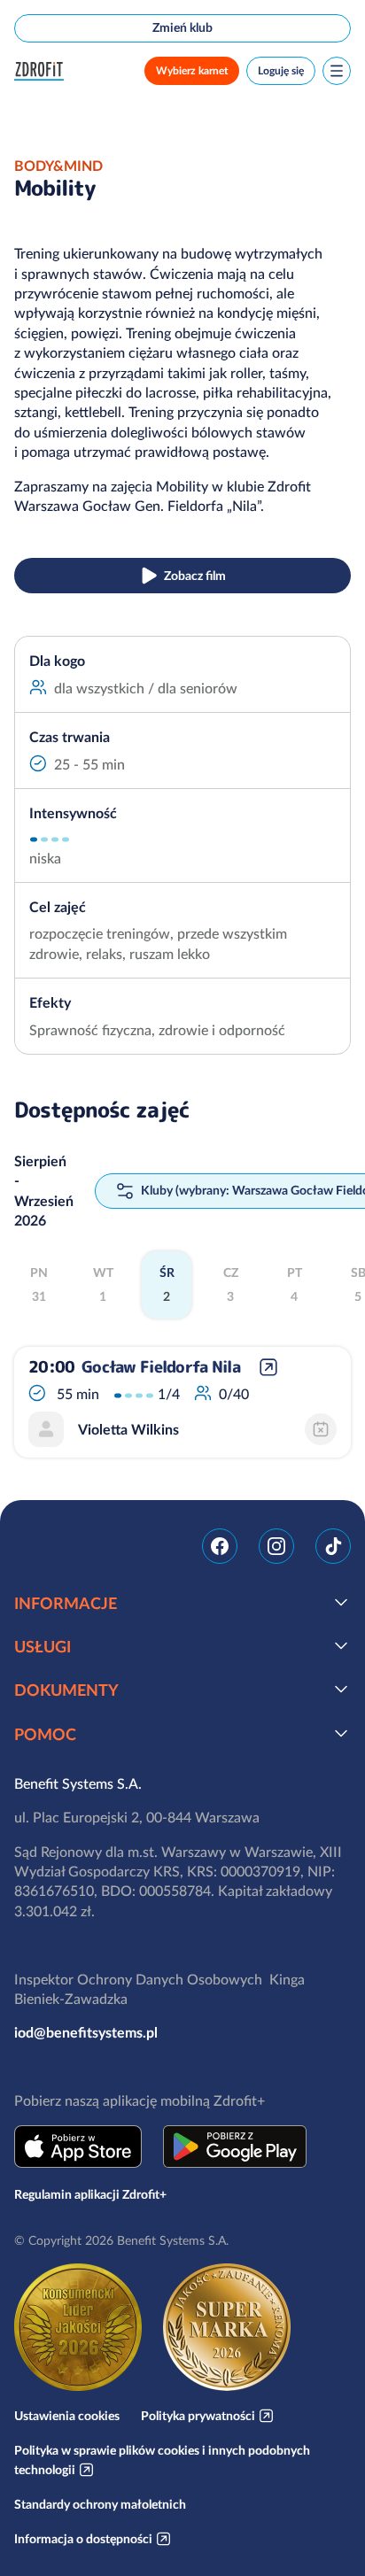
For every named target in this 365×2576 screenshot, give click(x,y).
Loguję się (281, 70)
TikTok (333, 1546)
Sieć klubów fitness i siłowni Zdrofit (43, 71)
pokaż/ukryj (341, 1602)
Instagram (276, 1546)
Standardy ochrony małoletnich (100, 2504)
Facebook (220, 1546)
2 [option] (167, 1285)
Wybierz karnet (192, 70)
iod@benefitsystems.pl (86, 2032)
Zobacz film (195, 576)
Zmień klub (182, 27)
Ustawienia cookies (67, 2416)
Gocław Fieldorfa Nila (161, 1367)
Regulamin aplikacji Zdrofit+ (90, 2194)
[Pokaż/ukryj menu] (337, 71)
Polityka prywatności (198, 2416)
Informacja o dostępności (83, 2539)
